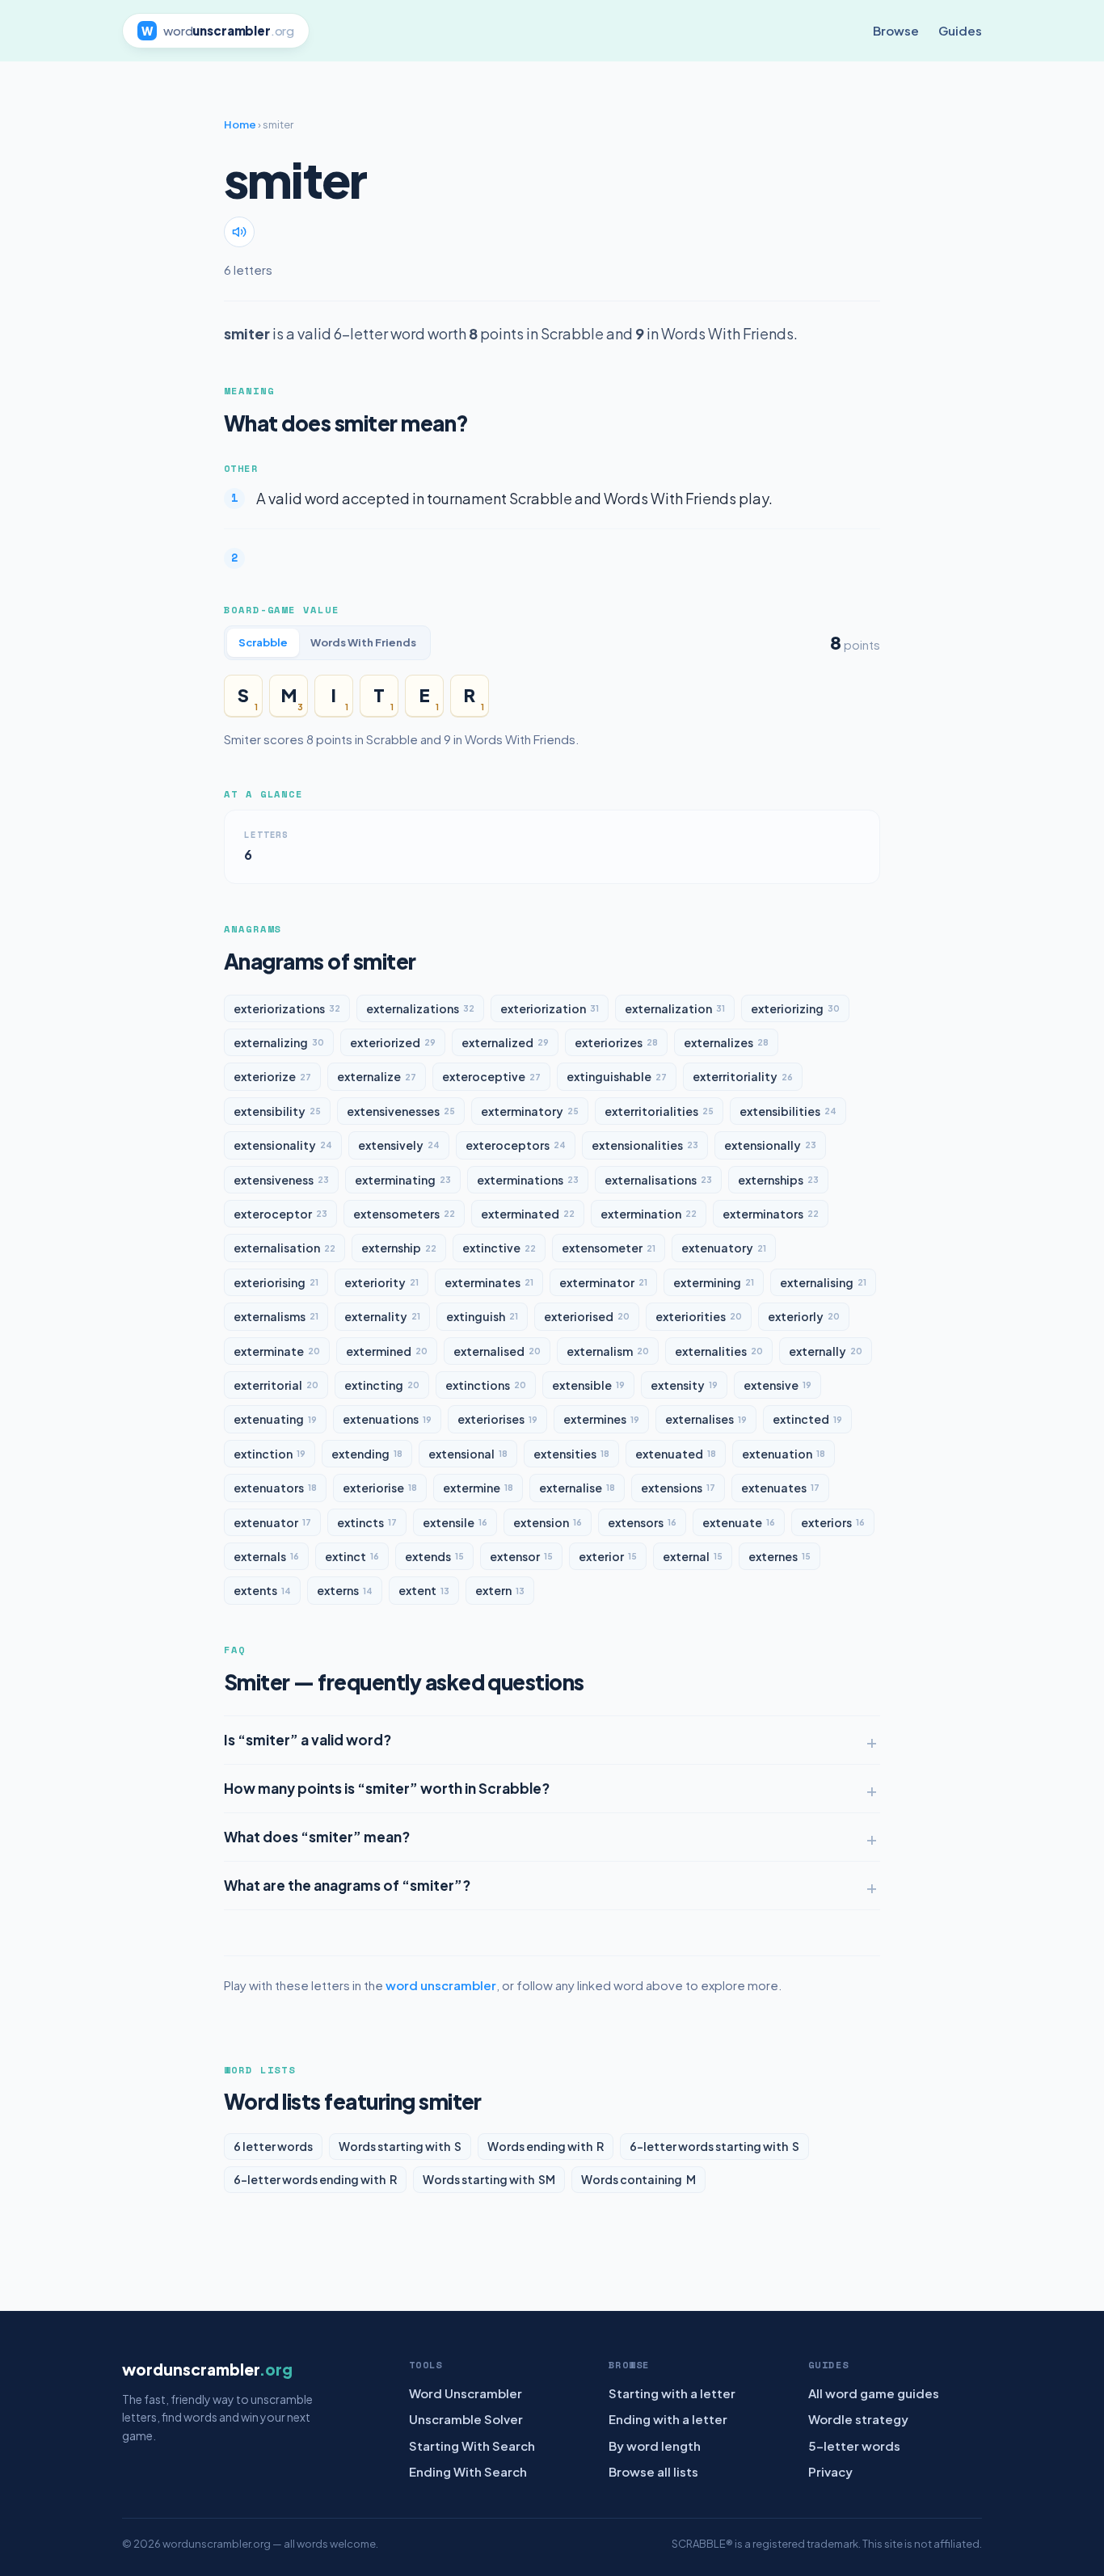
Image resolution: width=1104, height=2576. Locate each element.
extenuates (780, 1488)
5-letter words (854, 2446)
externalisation (284, 1248)
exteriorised (587, 1316)
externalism (608, 1351)
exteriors (833, 1522)
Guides (960, 30)
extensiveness (281, 1180)
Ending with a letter (668, 2419)
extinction (270, 1454)
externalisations (658, 1180)
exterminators (771, 1214)
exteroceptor (280, 1214)
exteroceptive (491, 1076)
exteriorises (497, 1419)
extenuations (387, 1419)
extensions (678, 1488)
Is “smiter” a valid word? (308, 1740)
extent (424, 1590)
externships (778, 1180)
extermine (478, 1488)
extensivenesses (401, 1111)
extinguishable (617, 1076)
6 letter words (273, 2146)
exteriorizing (795, 1008)
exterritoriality (743, 1076)
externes (780, 1556)
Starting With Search (472, 2446)
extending (367, 1454)
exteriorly (804, 1316)
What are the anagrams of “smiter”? (347, 1885)
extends (434, 1556)
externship (399, 1248)
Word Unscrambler (466, 2393)
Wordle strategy (858, 2419)
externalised (497, 1351)
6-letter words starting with (714, 2146)
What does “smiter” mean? (317, 1837)
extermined (387, 1351)
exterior (608, 1556)
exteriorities (699, 1316)
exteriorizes (616, 1042)
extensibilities (788, 1111)
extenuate (739, 1522)
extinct (352, 1556)
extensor (521, 1556)
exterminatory (530, 1111)
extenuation (784, 1454)
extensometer (609, 1248)
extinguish (482, 1316)
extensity (684, 1385)
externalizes (726, 1042)
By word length (655, 2446)
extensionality (283, 1145)
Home (240, 124)
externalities (719, 1351)
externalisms (276, 1316)
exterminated (528, 1214)
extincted (807, 1419)
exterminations (528, 1180)
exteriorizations (287, 1008)
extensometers (404, 1214)
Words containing (638, 2179)
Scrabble (263, 642)
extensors (642, 1522)
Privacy (830, 2471)
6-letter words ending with (315, 2179)
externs (345, 1590)
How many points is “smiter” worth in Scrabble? (387, 1788)
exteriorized (393, 1042)
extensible (588, 1385)
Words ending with (546, 2146)
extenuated (676, 1454)
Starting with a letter (672, 2393)
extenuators (275, 1488)
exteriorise (380, 1488)
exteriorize (272, 1076)
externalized (505, 1042)
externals (266, 1556)
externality (382, 1316)
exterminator (603, 1282)
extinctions (486, 1385)
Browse (896, 30)
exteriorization (550, 1008)
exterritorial (276, 1385)
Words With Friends (363, 642)
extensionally (770, 1145)
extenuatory (724, 1248)
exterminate (277, 1351)
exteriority (381, 1282)
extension (548, 1522)
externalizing (279, 1042)
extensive (777, 1385)
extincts (367, 1522)
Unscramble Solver (466, 2419)
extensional (468, 1454)
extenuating (275, 1419)
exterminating (403, 1180)
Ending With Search (468, 2471)
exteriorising (276, 1282)
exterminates (489, 1282)
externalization (675, 1008)
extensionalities (645, 1145)
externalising (823, 1282)
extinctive (499, 1248)
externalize (377, 1076)
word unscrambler (441, 1985)
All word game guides (874, 2393)
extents (262, 1590)
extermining (714, 1282)
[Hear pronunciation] (239, 232)
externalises (706, 1419)
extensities (571, 1454)
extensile (455, 1522)
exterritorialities (659, 1111)
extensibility (277, 1111)
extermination (649, 1214)
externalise (577, 1488)
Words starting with (400, 2146)
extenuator (272, 1522)
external (693, 1556)
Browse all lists (653, 2471)
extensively (399, 1145)
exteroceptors (516, 1145)
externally (826, 1351)
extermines (601, 1419)
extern (500, 1590)
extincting (382, 1385)
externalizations (420, 1008)
